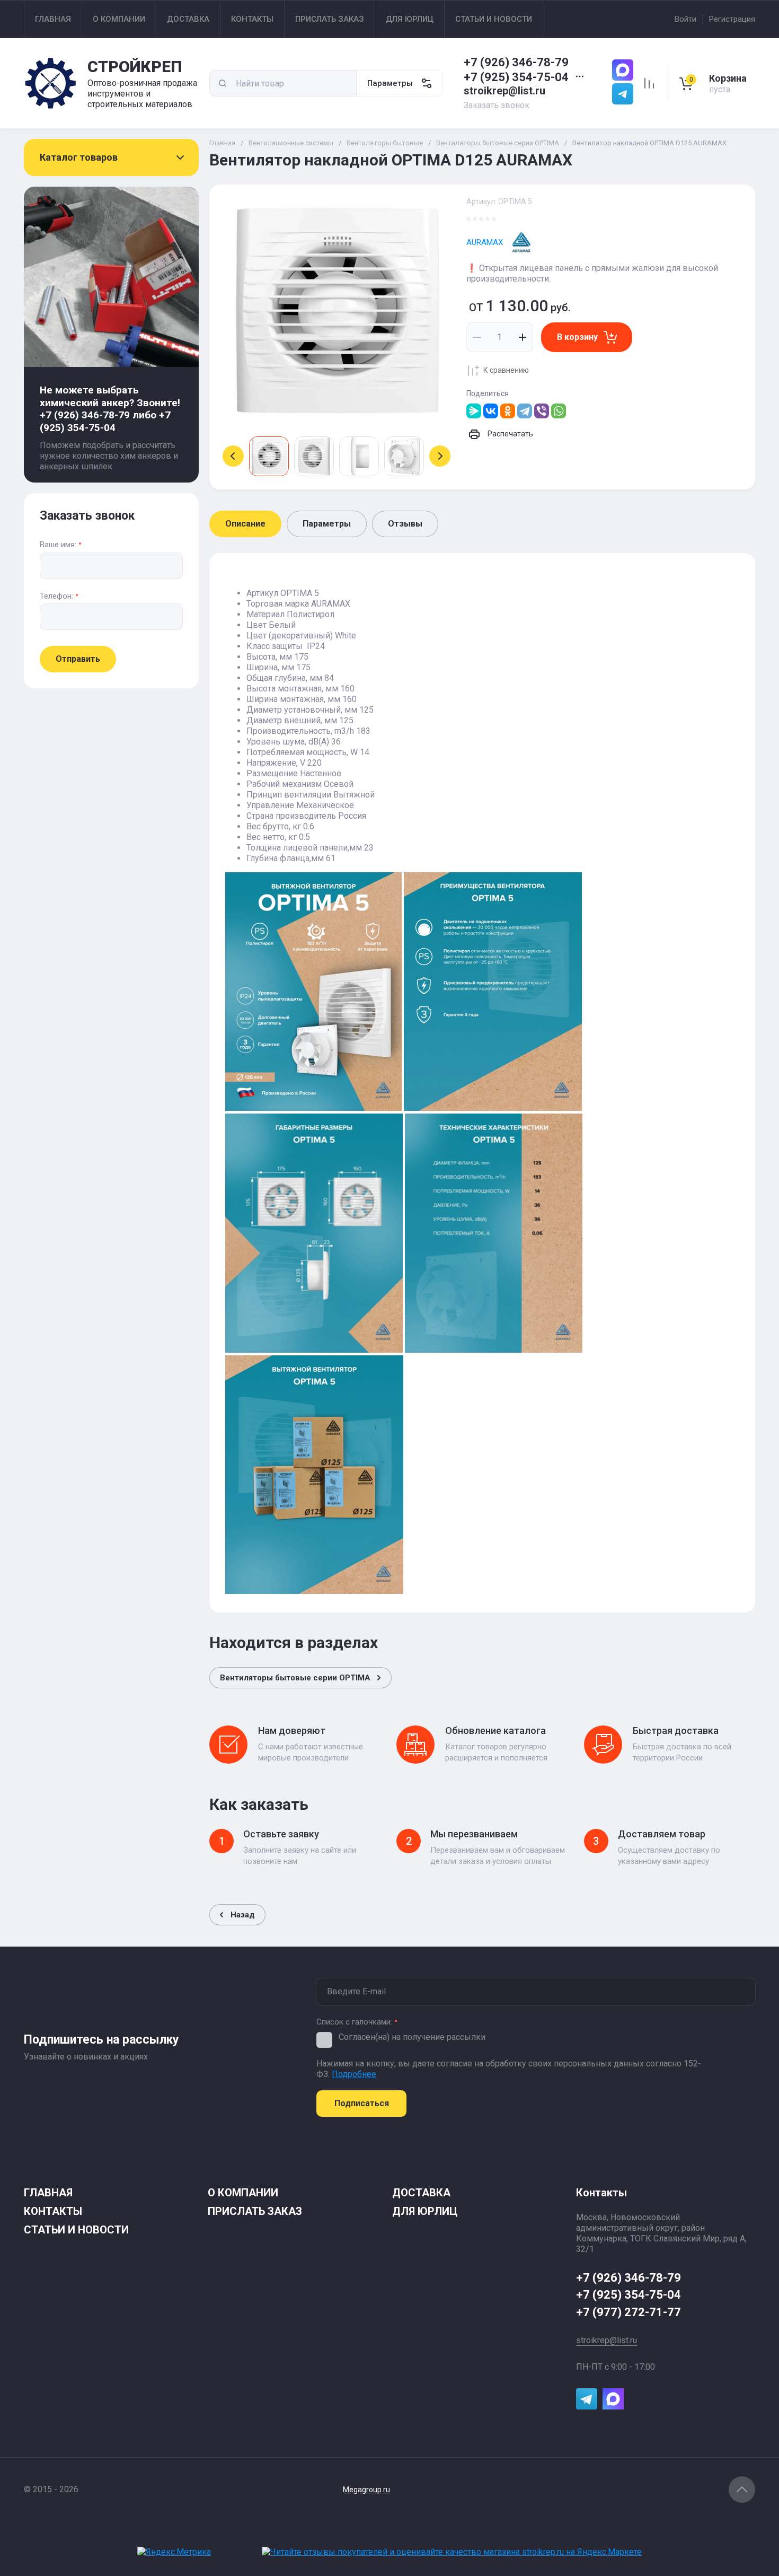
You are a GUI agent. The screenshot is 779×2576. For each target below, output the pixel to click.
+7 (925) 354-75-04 (516, 77)
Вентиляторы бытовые (385, 143)
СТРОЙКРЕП (135, 67)
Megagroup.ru (366, 2490)
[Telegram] (525, 411)
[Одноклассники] (508, 411)
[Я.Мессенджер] (474, 411)
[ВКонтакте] (491, 411)
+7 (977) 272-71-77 (628, 2312)
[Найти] (223, 83)
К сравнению (506, 370)
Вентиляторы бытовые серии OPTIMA (498, 143)
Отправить (78, 659)
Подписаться (362, 2103)
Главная (222, 143)
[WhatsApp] (559, 411)
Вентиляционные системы (291, 143)
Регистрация (732, 19)
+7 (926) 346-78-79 (516, 62)
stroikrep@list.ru (504, 91)
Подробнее (354, 2074)
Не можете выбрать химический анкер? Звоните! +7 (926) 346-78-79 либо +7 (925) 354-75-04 (110, 409)
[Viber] (542, 411)
